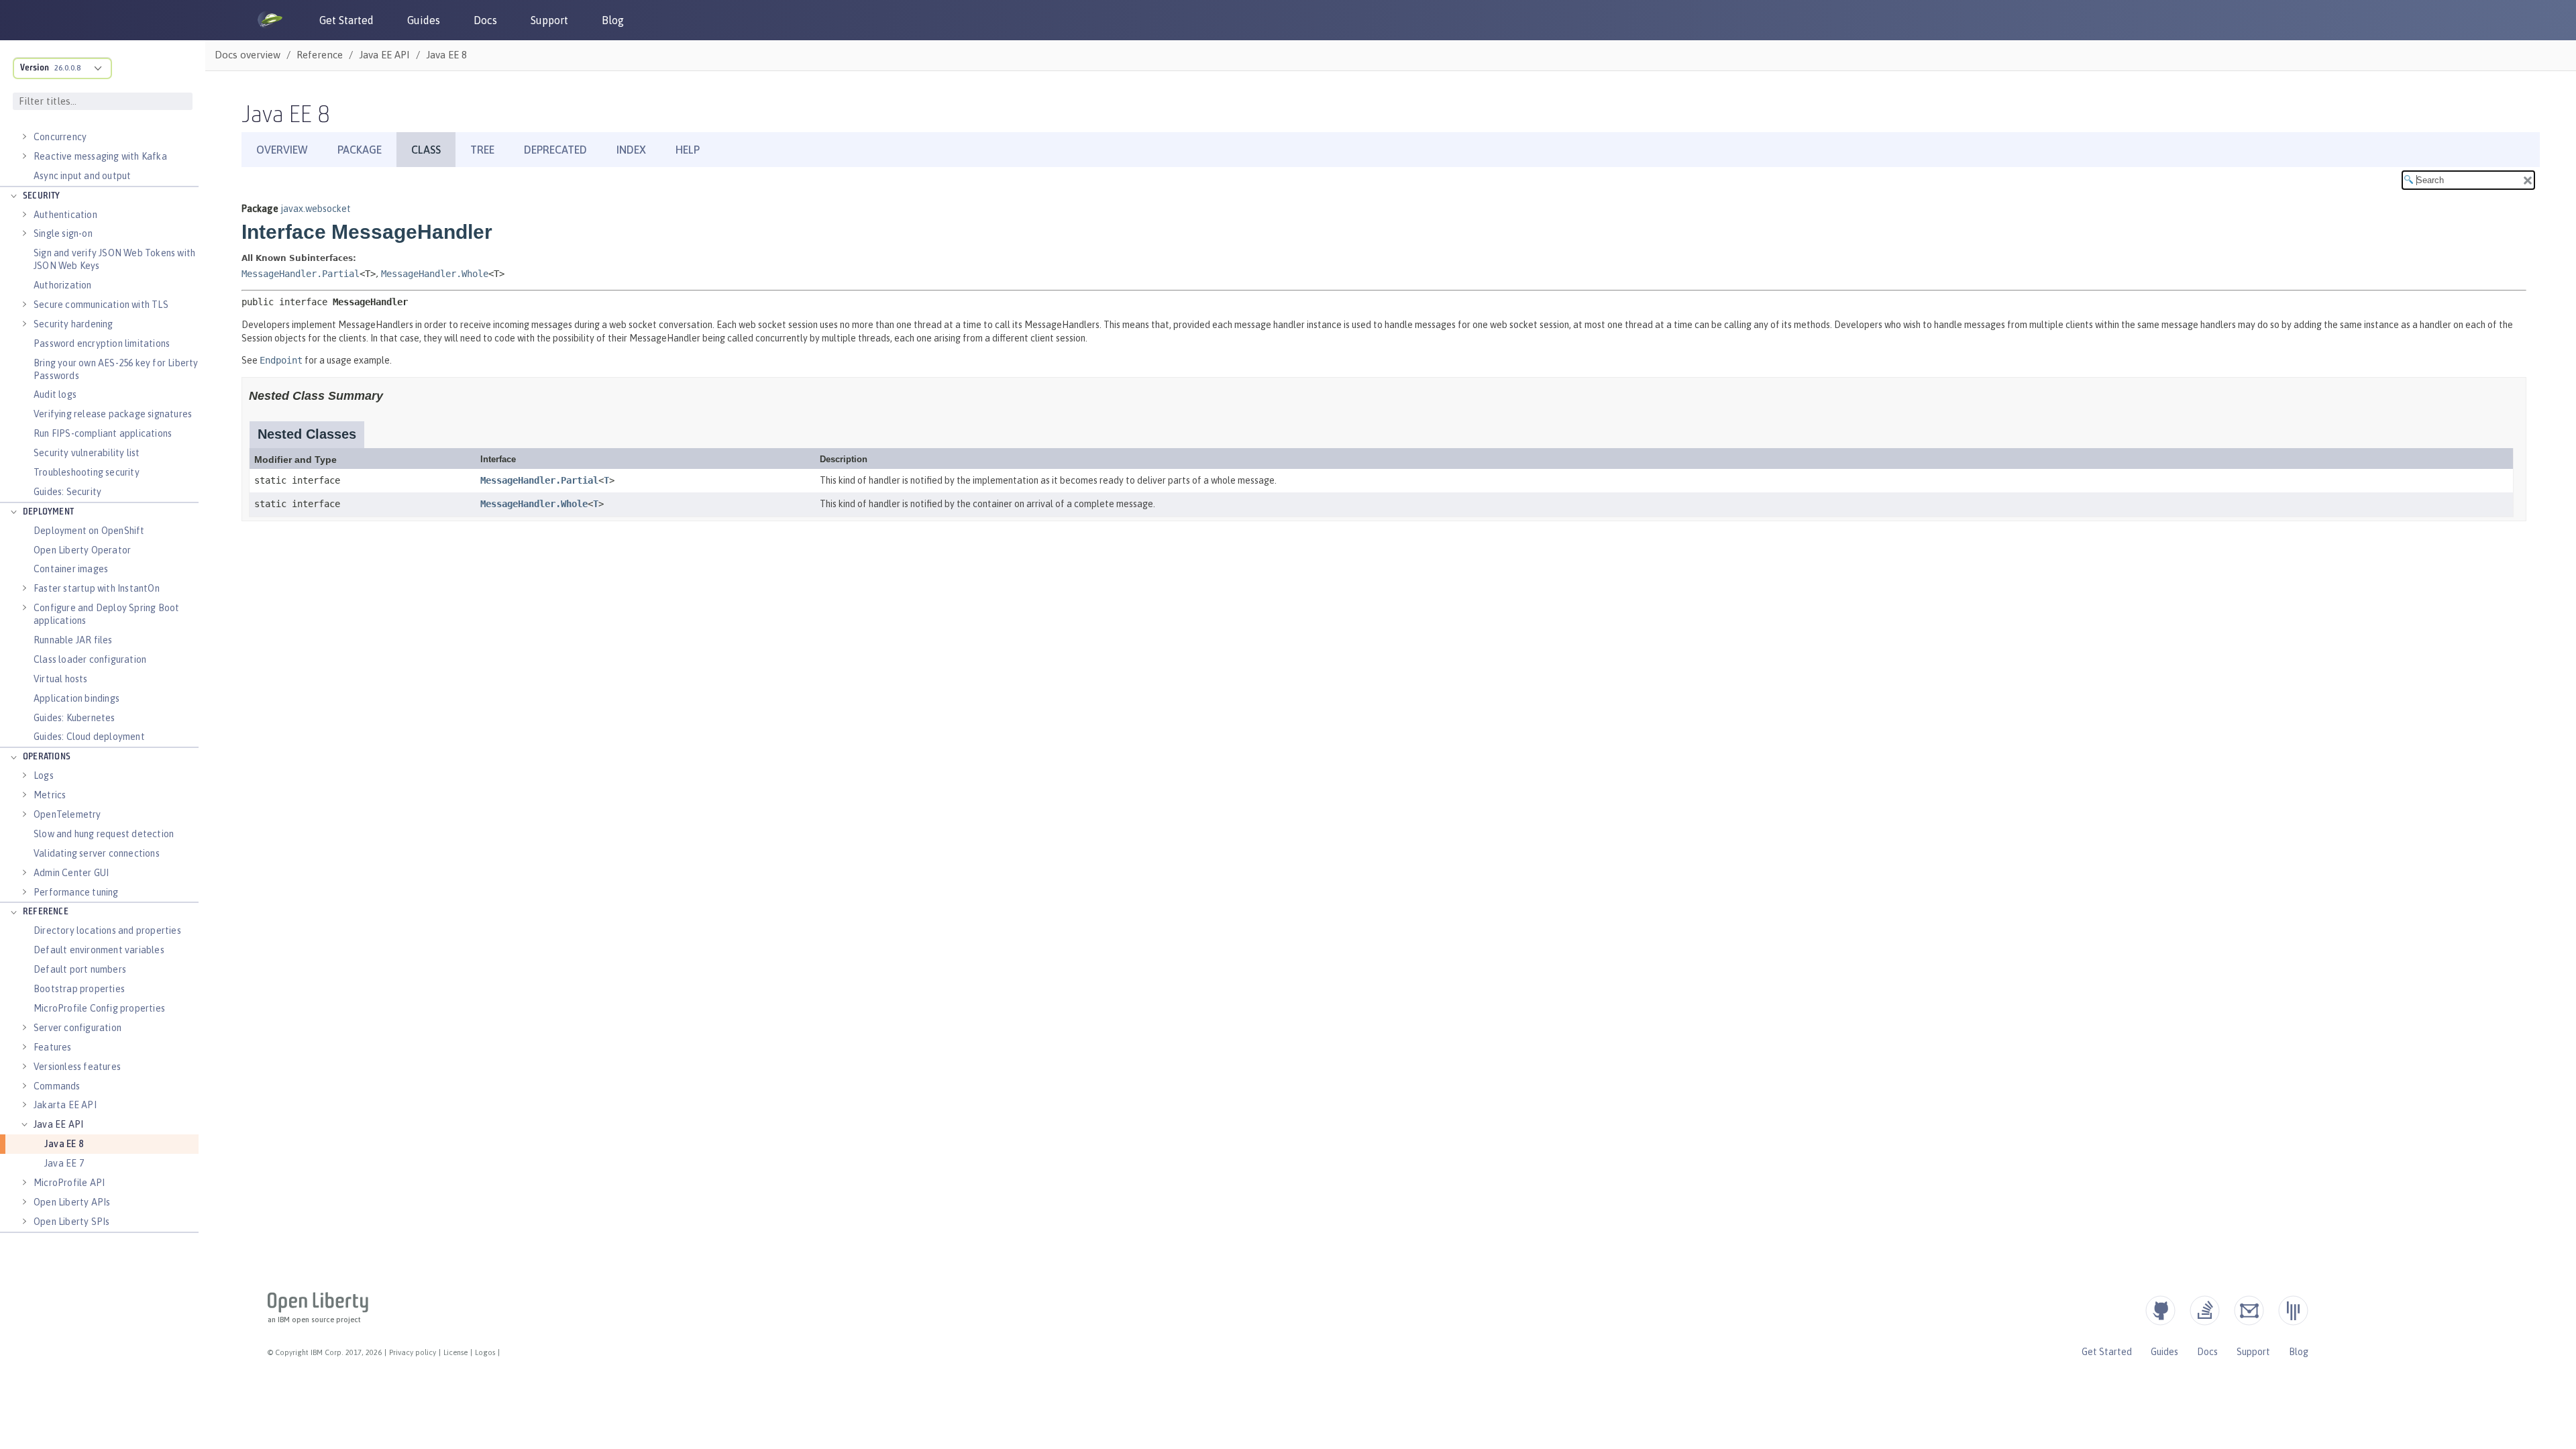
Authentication (65, 215)
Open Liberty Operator (82, 550)
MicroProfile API (69, 1183)
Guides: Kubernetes (74, 718)
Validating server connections (97, 853)
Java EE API (58, 1124)
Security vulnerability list (87, 453)
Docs (485, 20)
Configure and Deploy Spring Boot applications (106, 614)
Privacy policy (413, 1352)
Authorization (63, 285)
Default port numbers (80, 969)
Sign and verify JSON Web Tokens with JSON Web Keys (114, 259)
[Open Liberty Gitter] (2293, 1310)
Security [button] (42, 196)
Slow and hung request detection (104, 834)
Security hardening (73, 324)
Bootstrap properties (79, 989)
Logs (44, 775)
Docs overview (248, 55)
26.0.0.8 (67, 68)
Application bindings (76, 698)
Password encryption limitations (102, 343)
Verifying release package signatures (113, 414)
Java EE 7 (64, 1163)
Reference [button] (46, 912)
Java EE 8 (64, 1144)
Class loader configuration (90, 659)
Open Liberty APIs (72, 1202)
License (455, 1352)
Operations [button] (47, 757)
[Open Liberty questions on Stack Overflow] (2205, 1310)
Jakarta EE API (65, 1105)
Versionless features (77, 1067)
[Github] (2160, 1310)
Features (53, 1047)
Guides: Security (67, 492)
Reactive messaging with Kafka (100, 156)
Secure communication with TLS (101, 305)
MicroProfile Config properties (99, 1008)
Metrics (50, 795)
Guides (424, 20)
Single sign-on (63, 233)
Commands (57, 1086)
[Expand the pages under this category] (24, 137)
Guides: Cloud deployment (89, 737)
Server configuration (77, 1028)
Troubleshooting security (87, 472)
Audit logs (55, 394)
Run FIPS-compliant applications (103, 433)
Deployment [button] (48, 512)
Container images (71, 569)
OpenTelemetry (67, 814)
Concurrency (60, 137)
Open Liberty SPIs (71, 1222)
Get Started (346, 20)
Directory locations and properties (107, 930)
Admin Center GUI (71, 873)
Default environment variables (99, 950)
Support (549, 20)
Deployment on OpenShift (89, 531)
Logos (485, 1352)
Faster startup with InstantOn (97, 588)
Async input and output (82, 176)
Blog (613, 20)
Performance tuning (76, 892)
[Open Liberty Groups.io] (2249, 1310)
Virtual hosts (61, 679)
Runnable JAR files (73, 640)
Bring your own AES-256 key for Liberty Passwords (116, 369)
